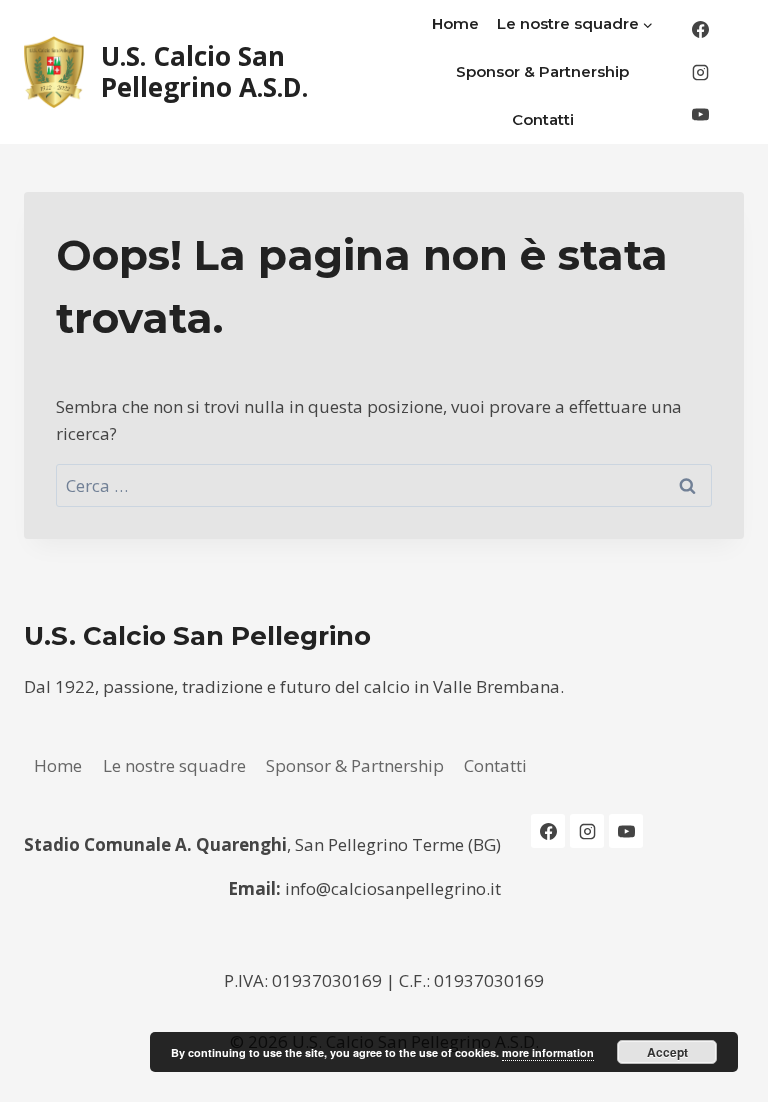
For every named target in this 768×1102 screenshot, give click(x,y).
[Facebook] (700, 30)
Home (455, 23)
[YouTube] (700, 115)
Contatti (543, 119)
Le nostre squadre (174, 765)
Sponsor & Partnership (542, 71)
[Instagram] (700, 72)
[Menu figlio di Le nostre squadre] (575, 24)
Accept (667, 1052)
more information (548, 1052)
